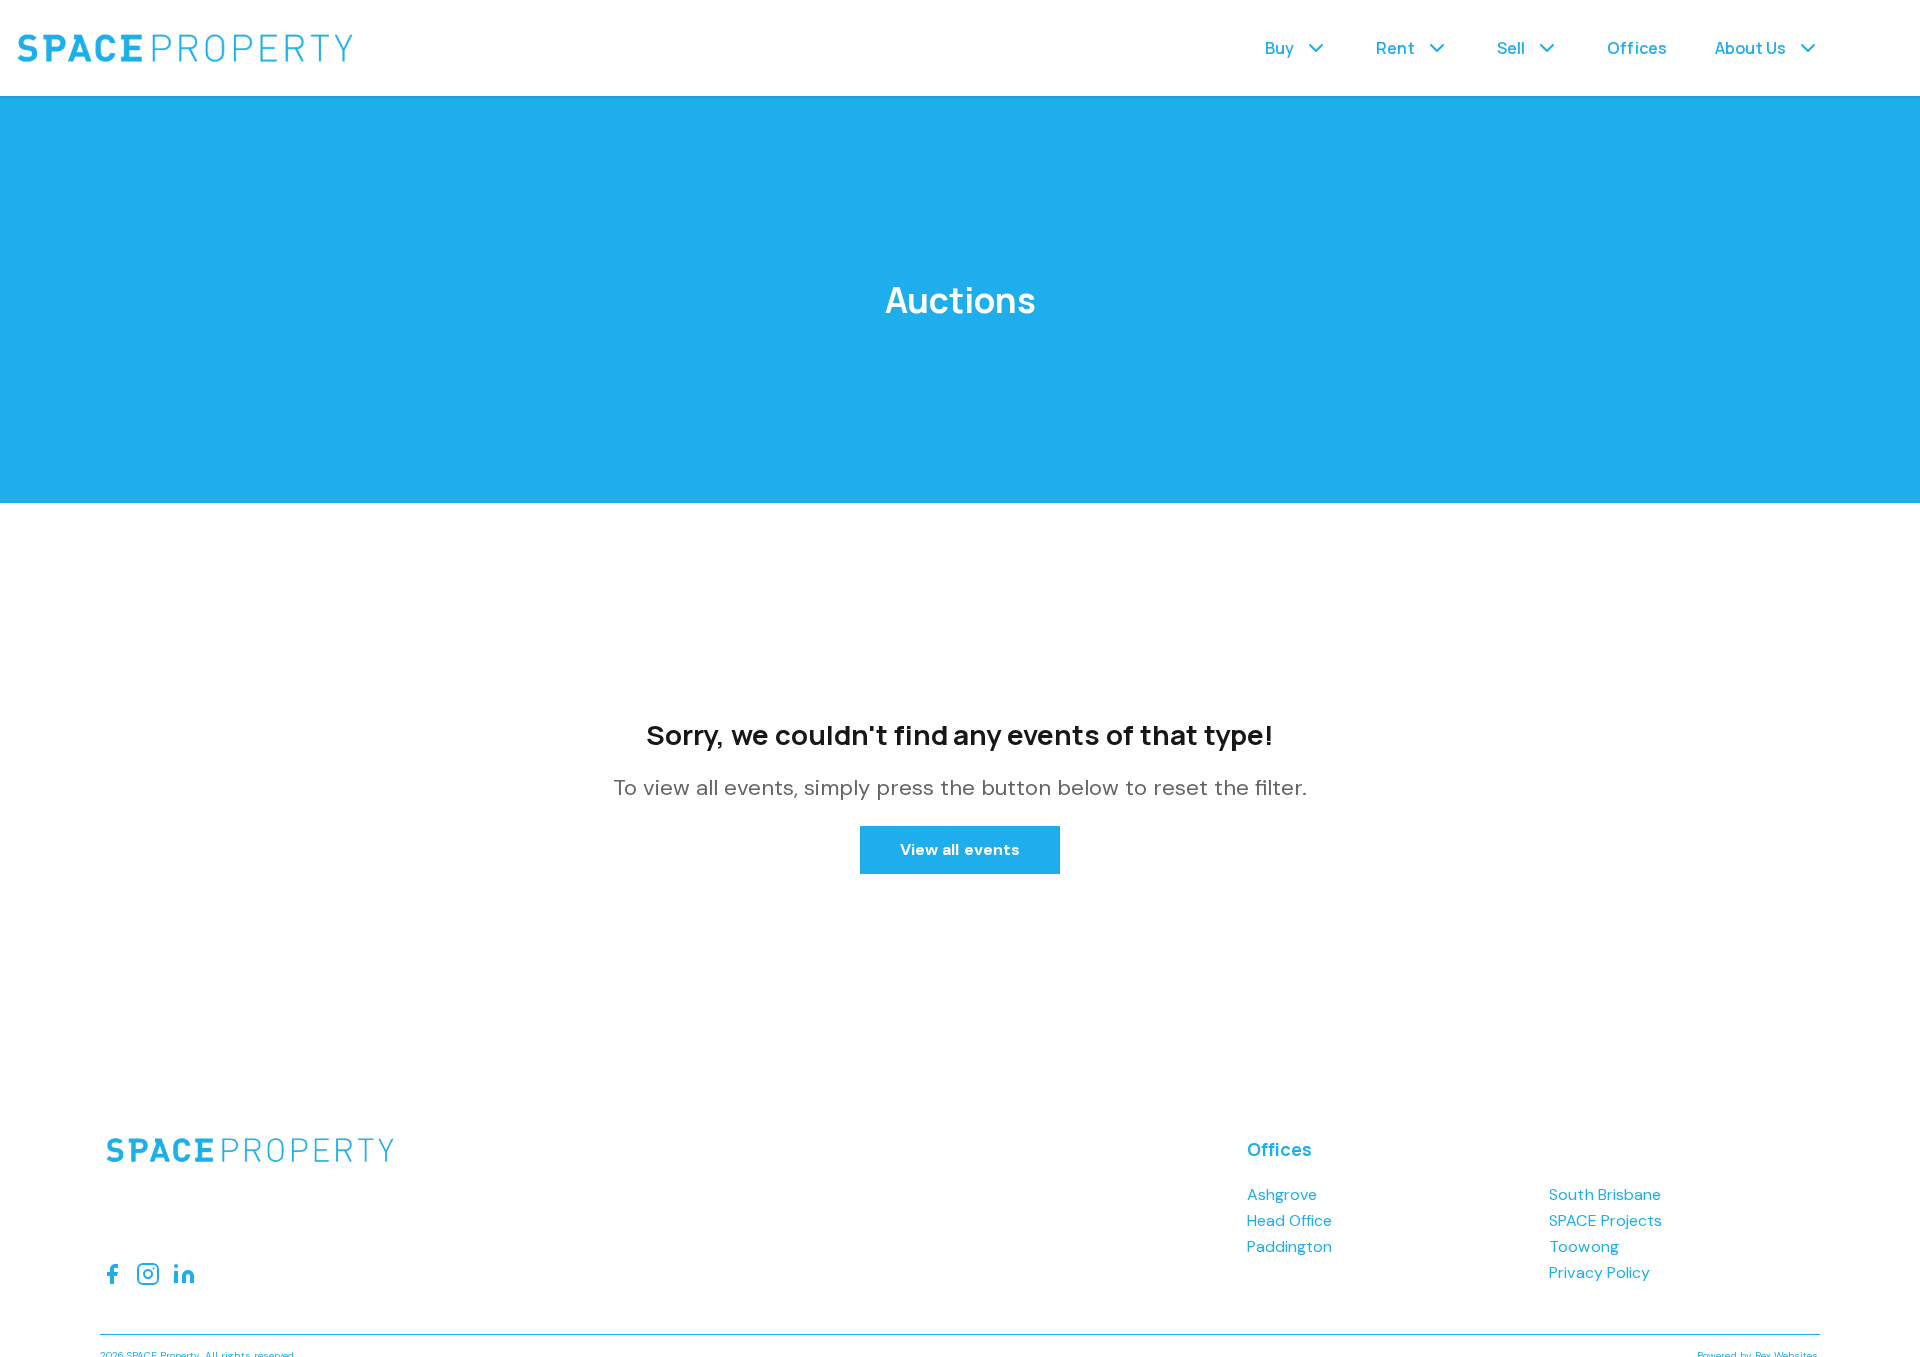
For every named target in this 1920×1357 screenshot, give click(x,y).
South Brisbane (1605, 1194)
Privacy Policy (1599, 1272)
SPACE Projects (1605, 1220)
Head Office (1290, 1220)
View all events (960, 849)
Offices (1637, 48)
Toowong (1583, 1246)
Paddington (1290, 1246)
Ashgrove (1282, 1194)
